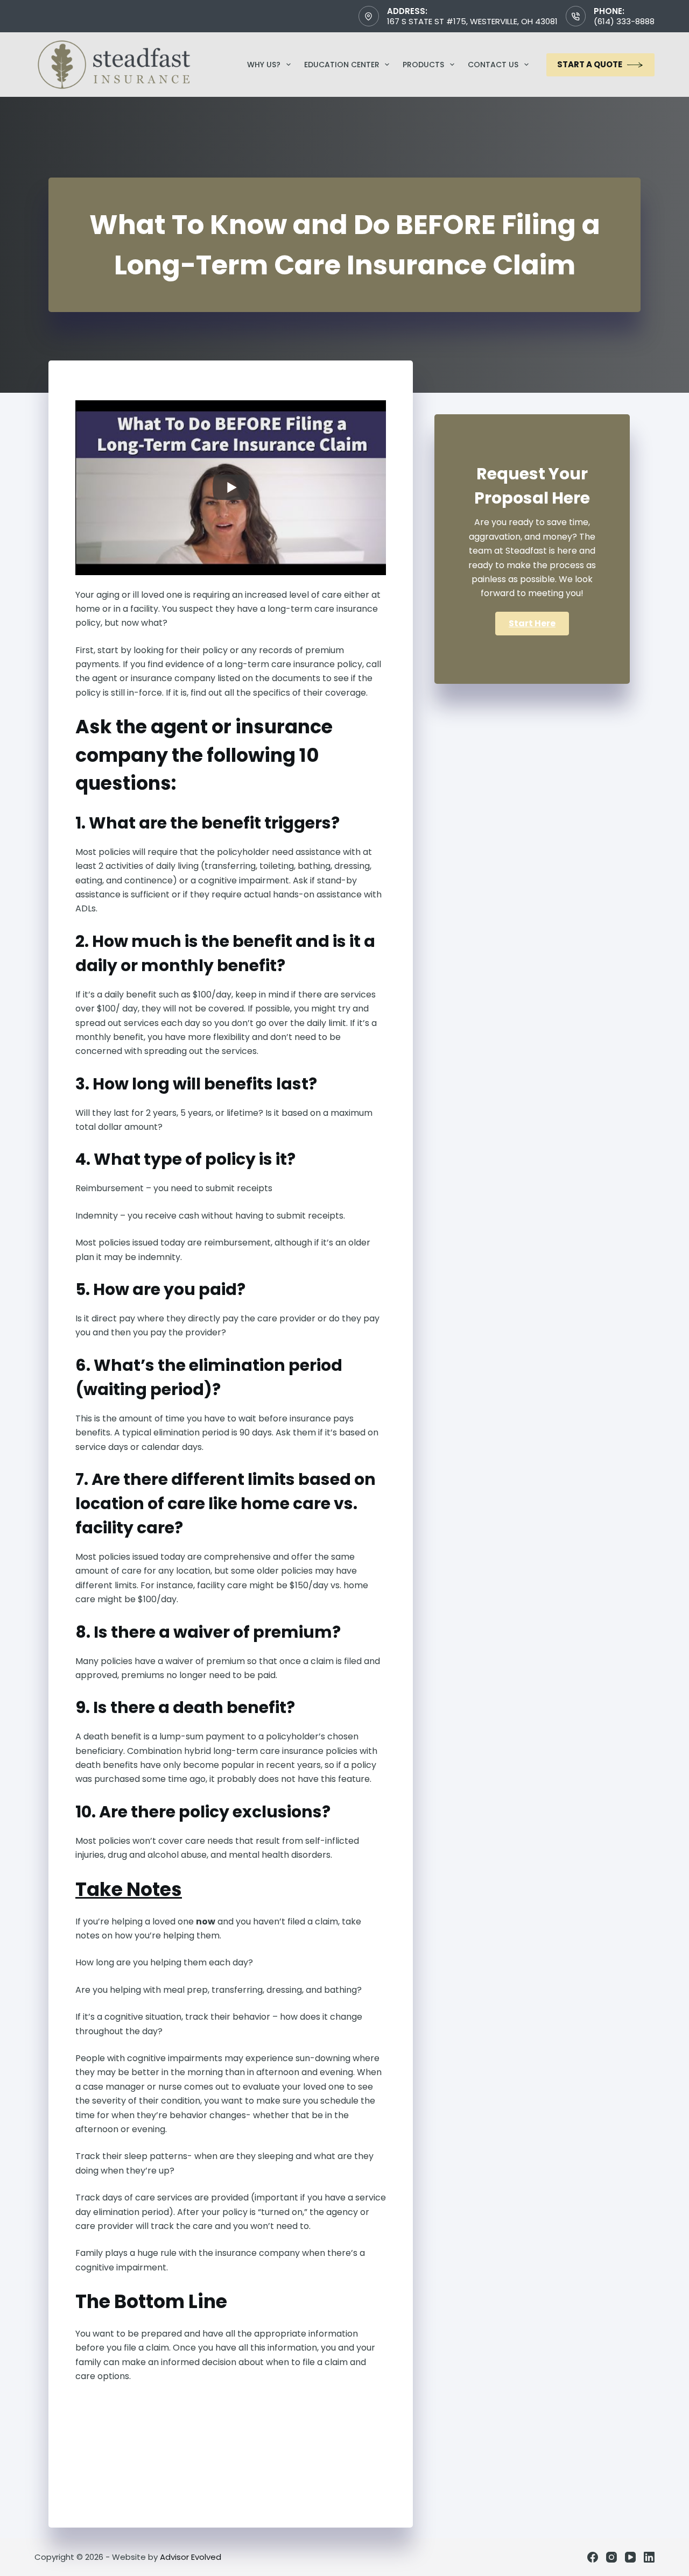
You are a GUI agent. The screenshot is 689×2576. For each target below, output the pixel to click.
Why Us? (264, 65)
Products (423, 65)
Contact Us (493, 65)
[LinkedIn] (649, 2557)
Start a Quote (590, 64)
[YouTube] (630, 2557)
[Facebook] (593, 2557)
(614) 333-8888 (624, 21)
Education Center (342, 65)
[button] (532, 624)
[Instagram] (611, 2557)
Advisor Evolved (191, 2557)
